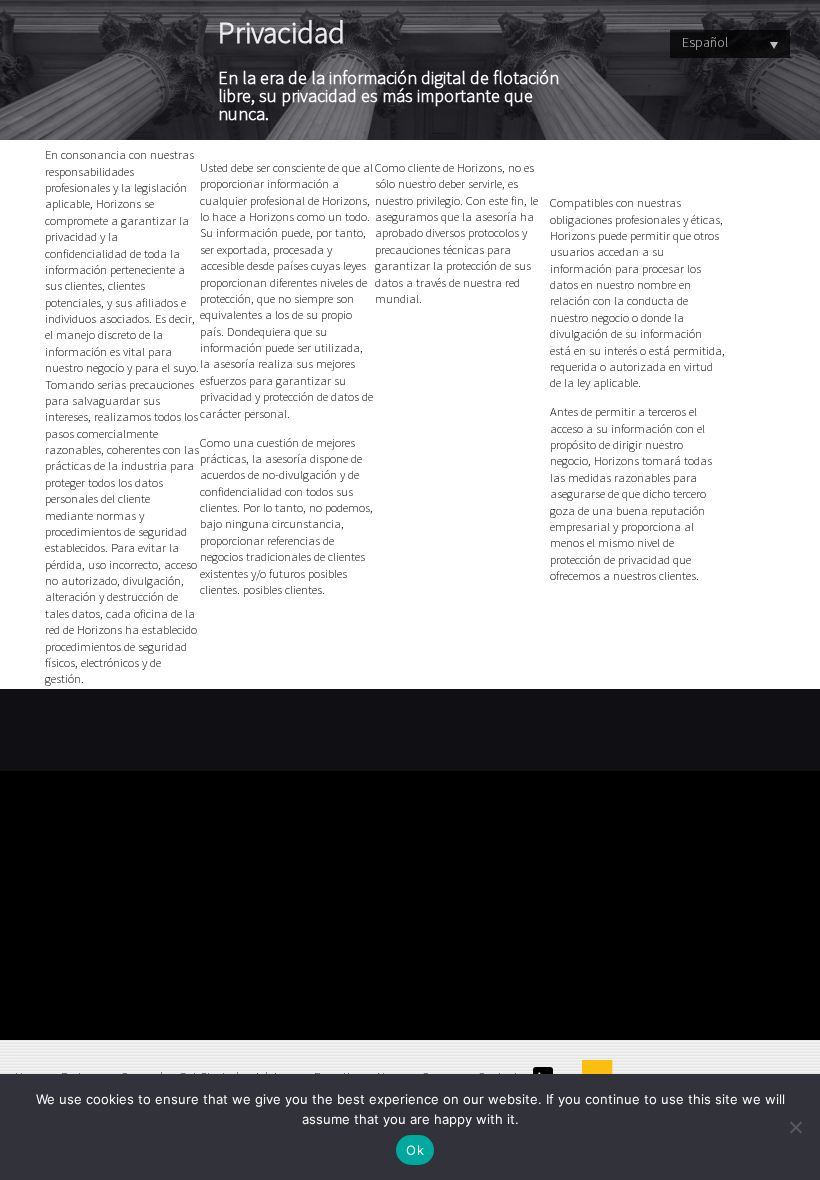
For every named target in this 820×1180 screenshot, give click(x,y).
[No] (795, 1127)
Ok (415, 1150)
